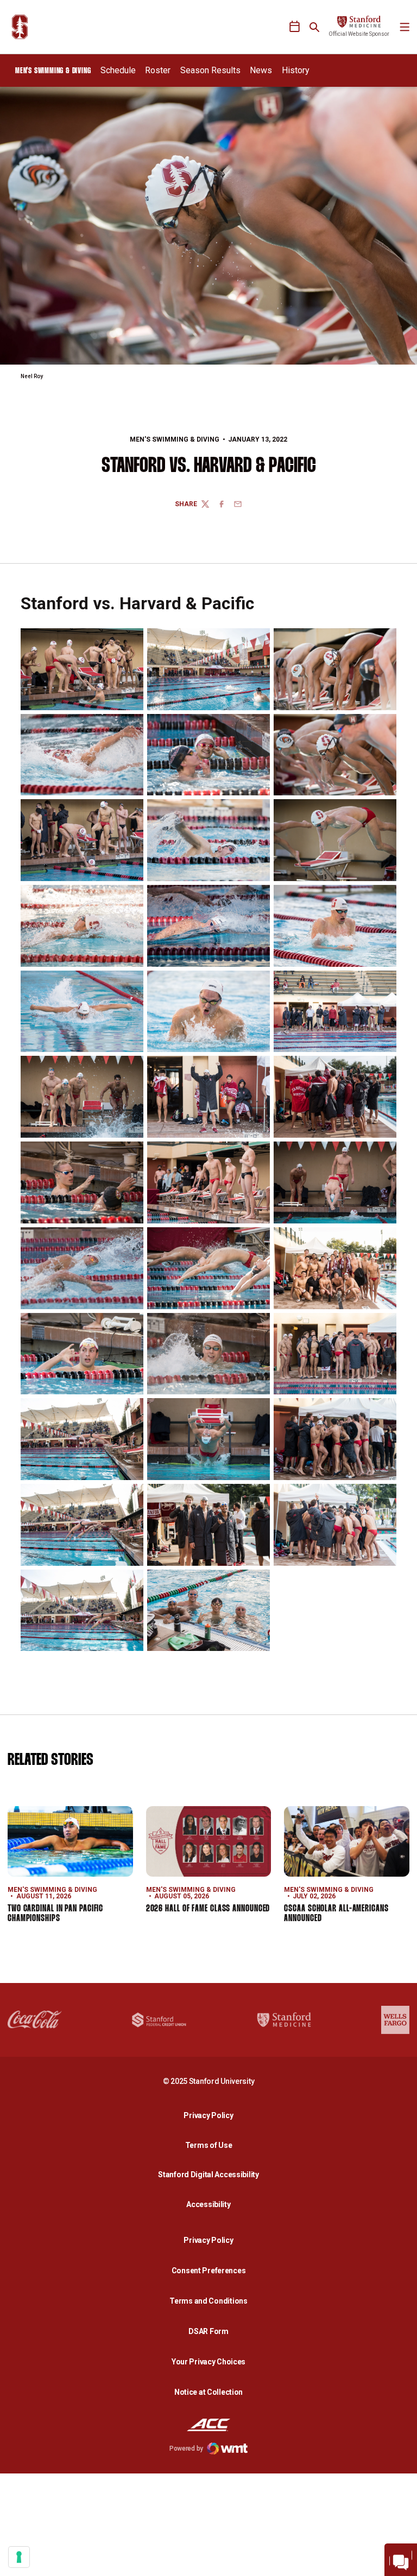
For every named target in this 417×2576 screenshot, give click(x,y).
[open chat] (401, 2560)
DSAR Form (208, 2331)
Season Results (210, 70)
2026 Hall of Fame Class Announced (208, 1909)
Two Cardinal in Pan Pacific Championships (55, 1914)
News (261, 70)
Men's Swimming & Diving (175, 439)
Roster (158, 70)
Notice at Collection (208, 2392)
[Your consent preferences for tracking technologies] (19, 2557)
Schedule (118, 70)
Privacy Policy (211, 2115)
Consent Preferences (209, 2271)
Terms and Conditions (208, 2301)
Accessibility (211, 2204)
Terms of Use (209, 2145)
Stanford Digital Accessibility (211, 2174)
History (296, 70)
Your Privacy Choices (208, 2362)
